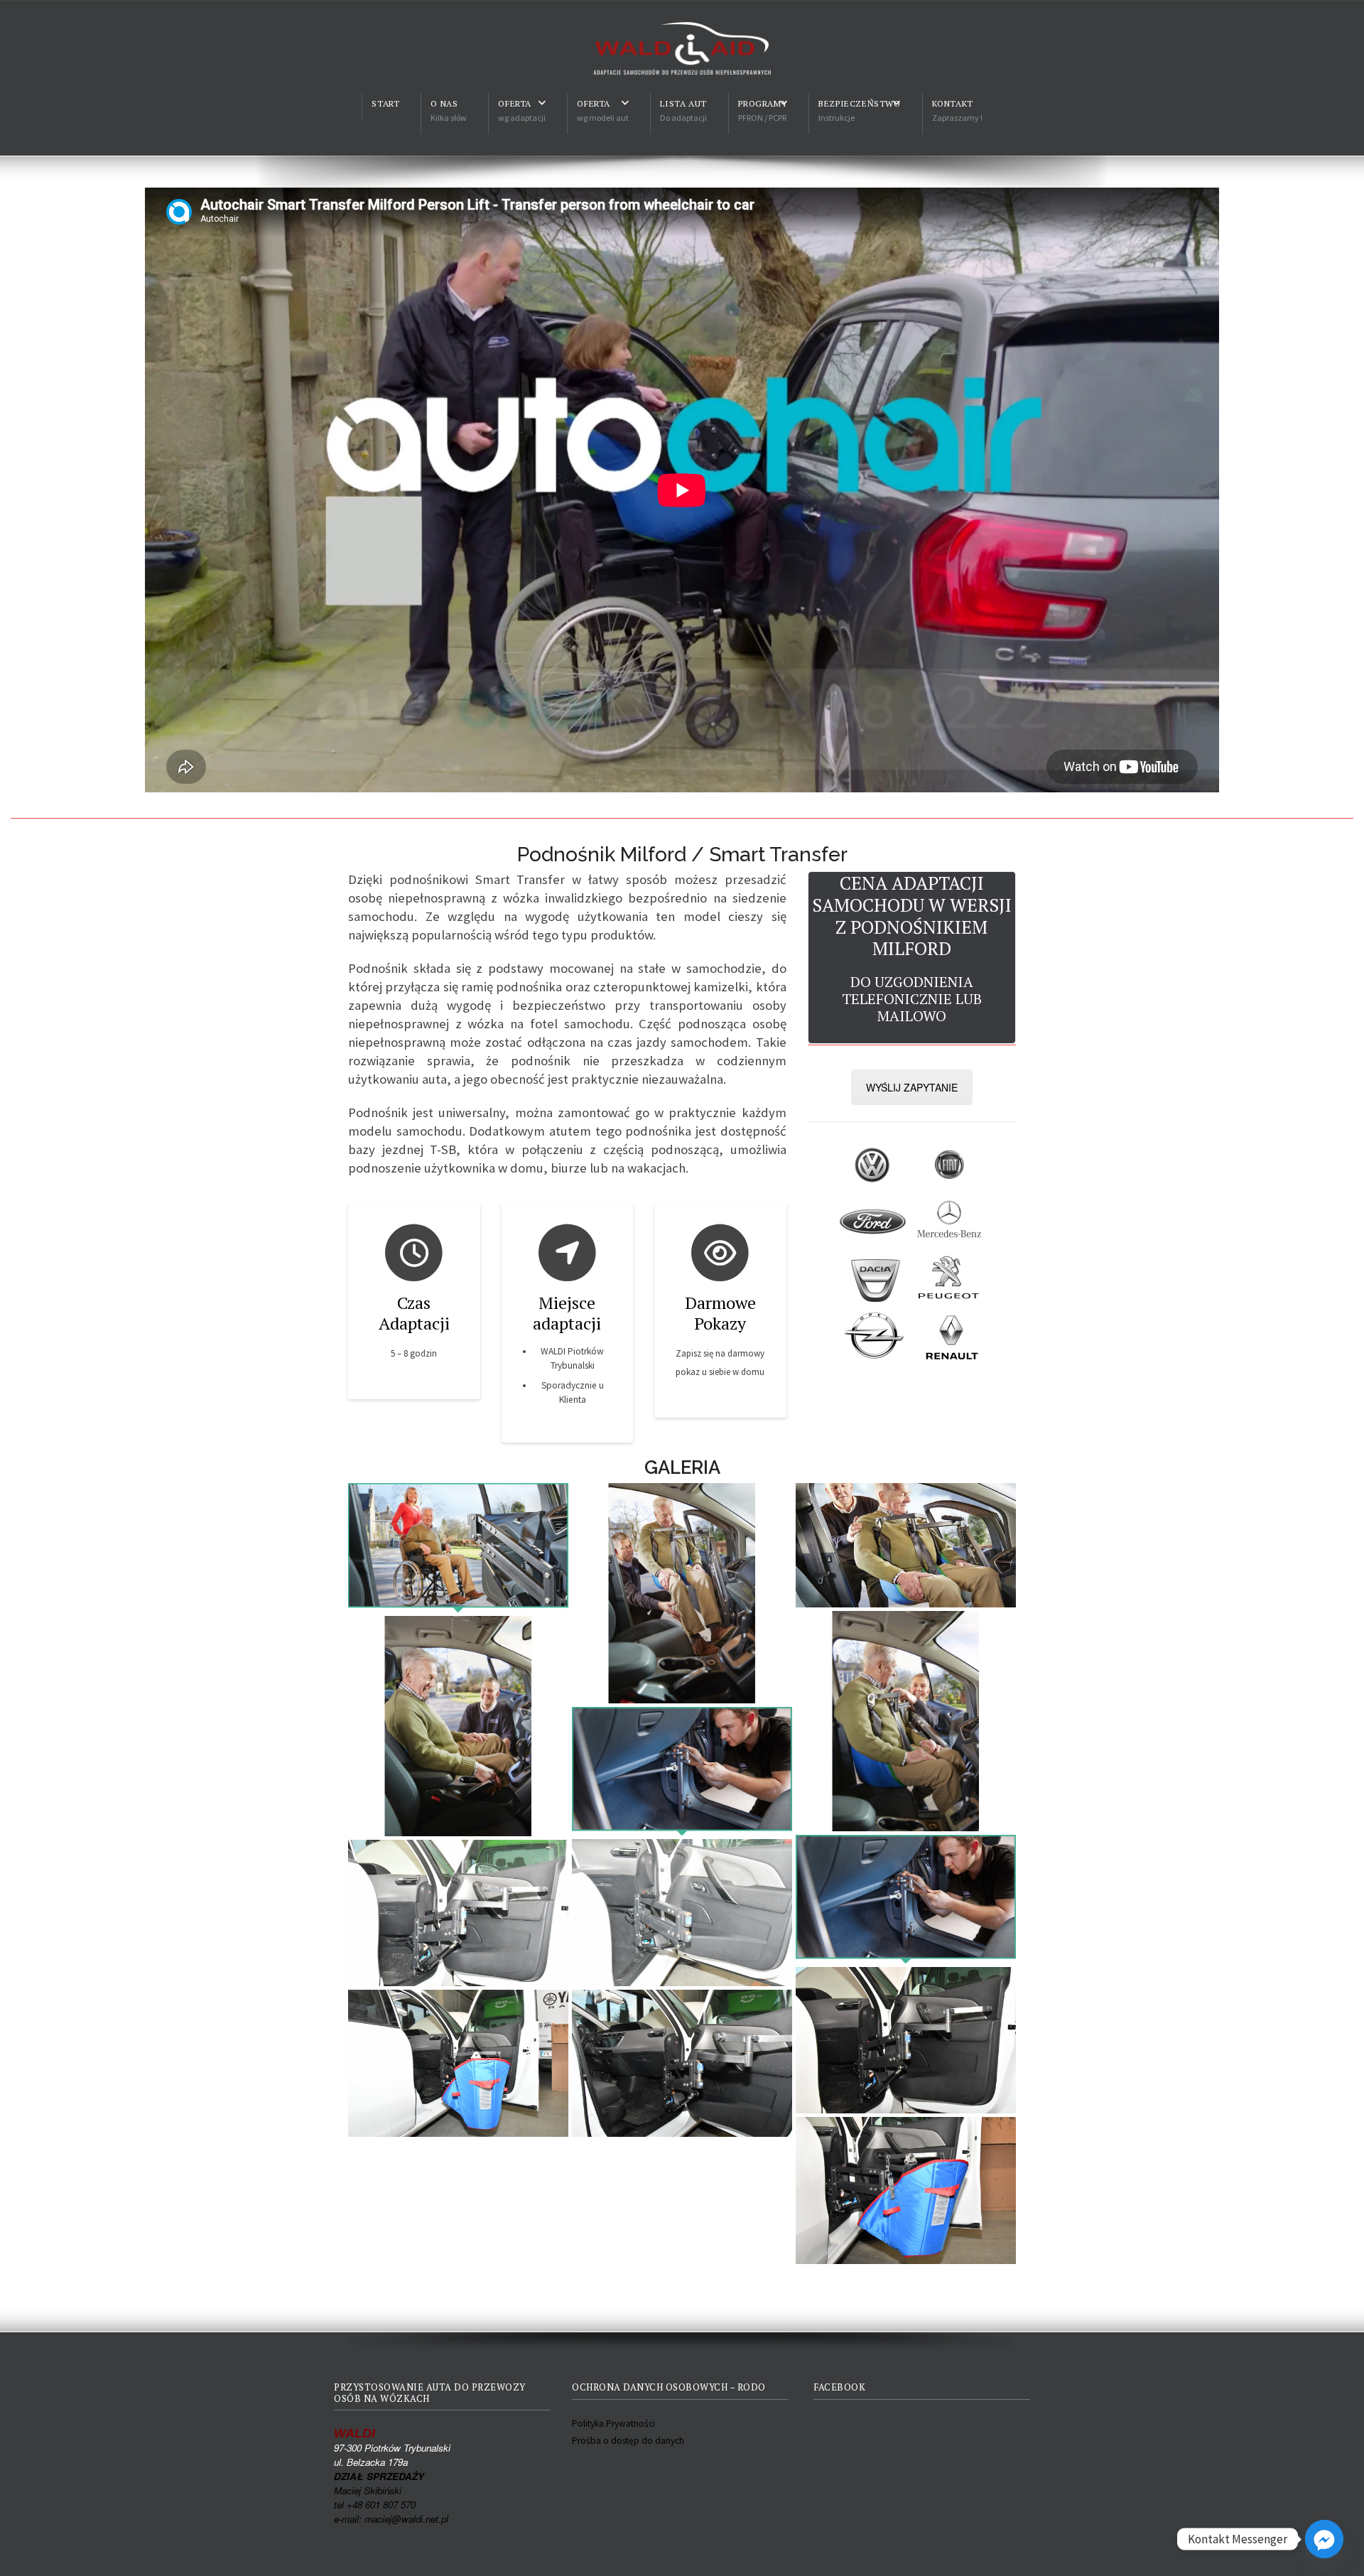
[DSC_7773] (906, 2190)
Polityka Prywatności (613, 2424)
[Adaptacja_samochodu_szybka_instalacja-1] (458, 1547)
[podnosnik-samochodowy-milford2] (682, 1593)
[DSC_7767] (458, 2063)
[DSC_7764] (682, 2063)
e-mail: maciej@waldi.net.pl (391, 2519)
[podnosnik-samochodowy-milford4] (906, 1721)
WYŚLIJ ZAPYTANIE (912, 1087)
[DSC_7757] (458, 1913)
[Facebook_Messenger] (1324, 2539)
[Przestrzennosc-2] (682, 1771)
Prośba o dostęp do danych (628, 2441)
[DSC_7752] (682, 1913)
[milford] (906, 1545)
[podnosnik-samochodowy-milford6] (458, 1726)
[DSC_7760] (906, 2041)
